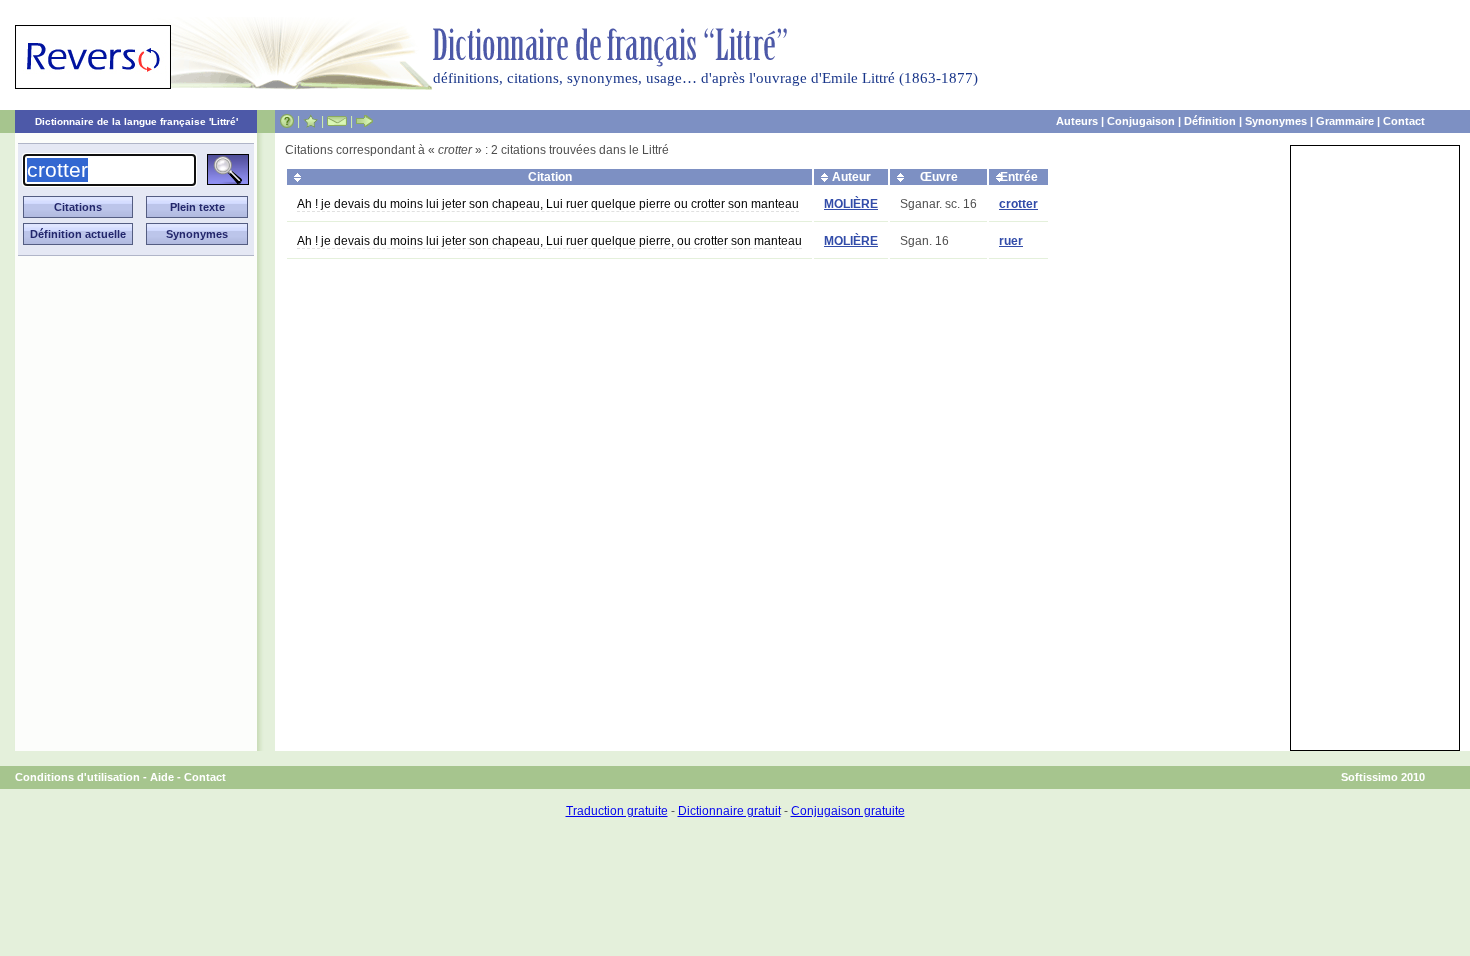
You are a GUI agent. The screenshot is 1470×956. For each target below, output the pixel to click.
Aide (162, 777)
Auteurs (1077, 121)
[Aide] (287, 121)
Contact (1404, 121)
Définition (1210, 121)
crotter (1018, 204)
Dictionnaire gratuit (729, 811)
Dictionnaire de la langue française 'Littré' (136, 121)
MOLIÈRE (851, 204)
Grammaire (1345, 121)
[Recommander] (364, 121)
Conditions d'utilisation (77, 777)
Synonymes (1276, 121)
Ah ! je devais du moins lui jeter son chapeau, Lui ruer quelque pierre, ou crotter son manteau (549, 241)
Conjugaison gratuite (848, 811)
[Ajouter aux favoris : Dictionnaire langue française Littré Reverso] (310, 121)
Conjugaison (1141, 121)
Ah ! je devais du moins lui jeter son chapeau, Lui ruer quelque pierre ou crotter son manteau (548, 204)
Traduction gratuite (617, 811)
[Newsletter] (337, 121)
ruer (1011, 241)
